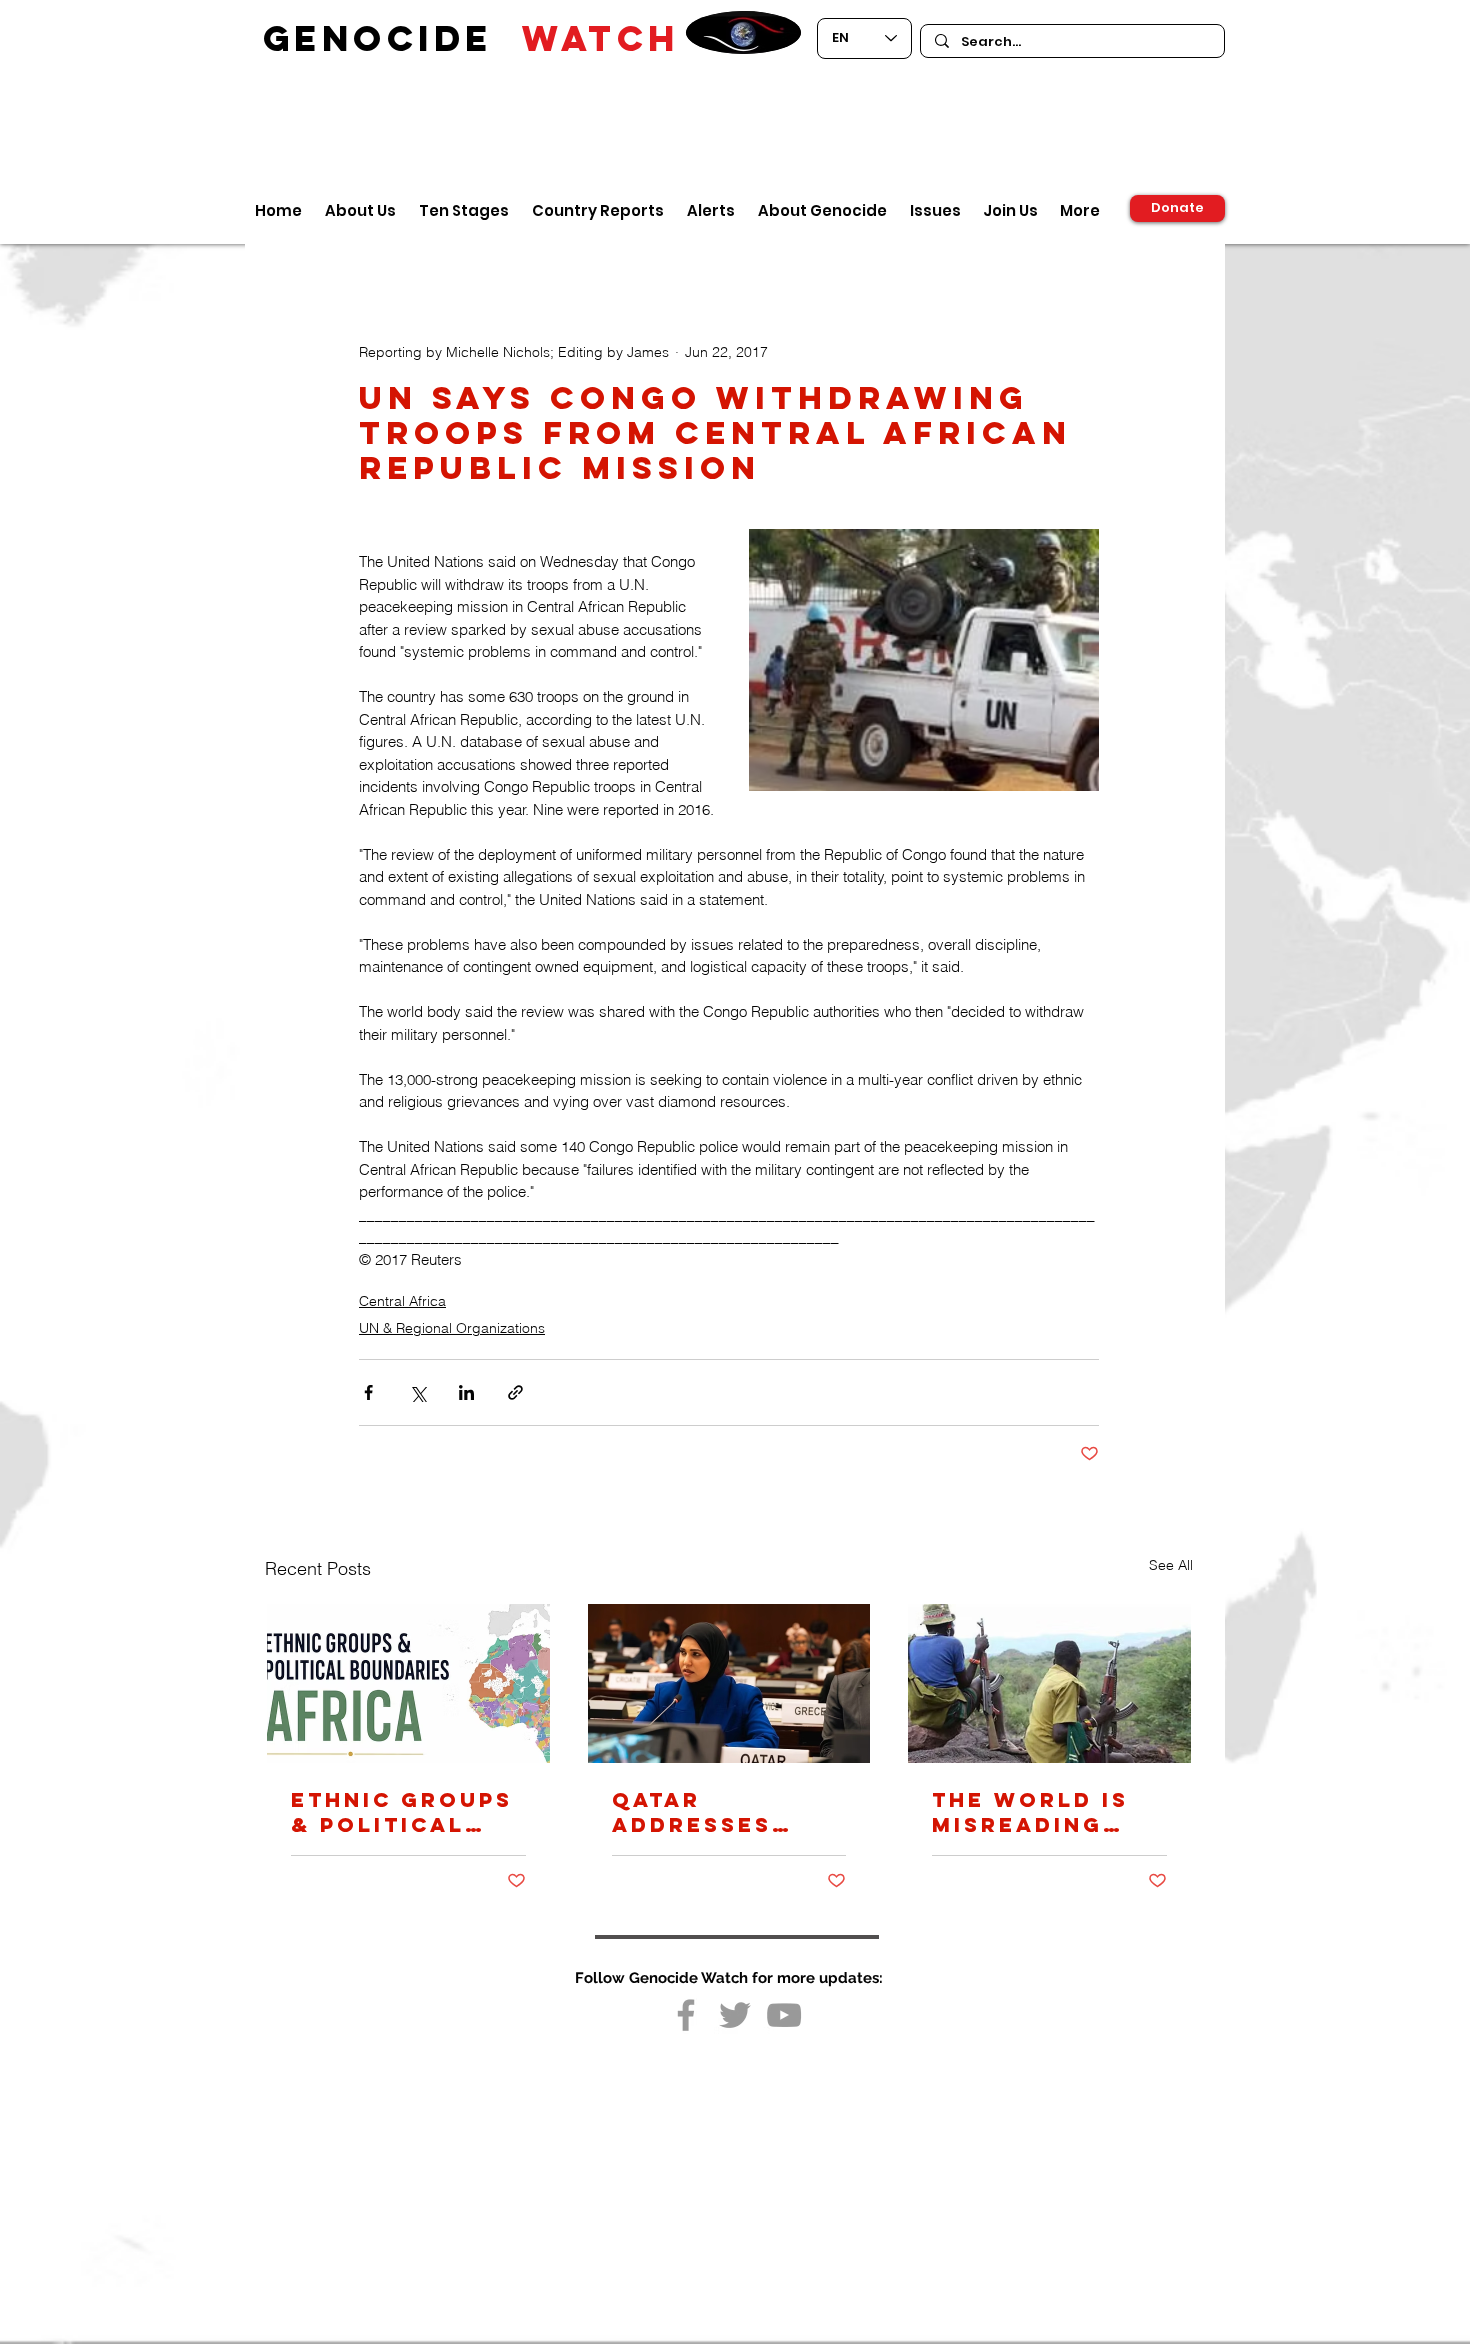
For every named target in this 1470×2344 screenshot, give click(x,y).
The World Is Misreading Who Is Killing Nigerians (1041, 1812)
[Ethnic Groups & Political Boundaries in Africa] (408, 1683)
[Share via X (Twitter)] (417, 1392)
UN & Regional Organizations (452, 1328)
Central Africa (402, 1301)
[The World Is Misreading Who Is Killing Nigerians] (1049, 1683)
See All (1171, 1565)
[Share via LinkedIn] (466, 1392)
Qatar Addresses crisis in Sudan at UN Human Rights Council (728, 1812)
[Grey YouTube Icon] (784, 2015)
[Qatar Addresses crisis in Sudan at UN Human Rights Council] (729, 1683)
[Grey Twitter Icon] (735, 2015)
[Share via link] (515, 1392)
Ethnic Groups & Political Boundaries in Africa (402, 1812)
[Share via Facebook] (368, 1392)
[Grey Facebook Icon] (686, 2015)
